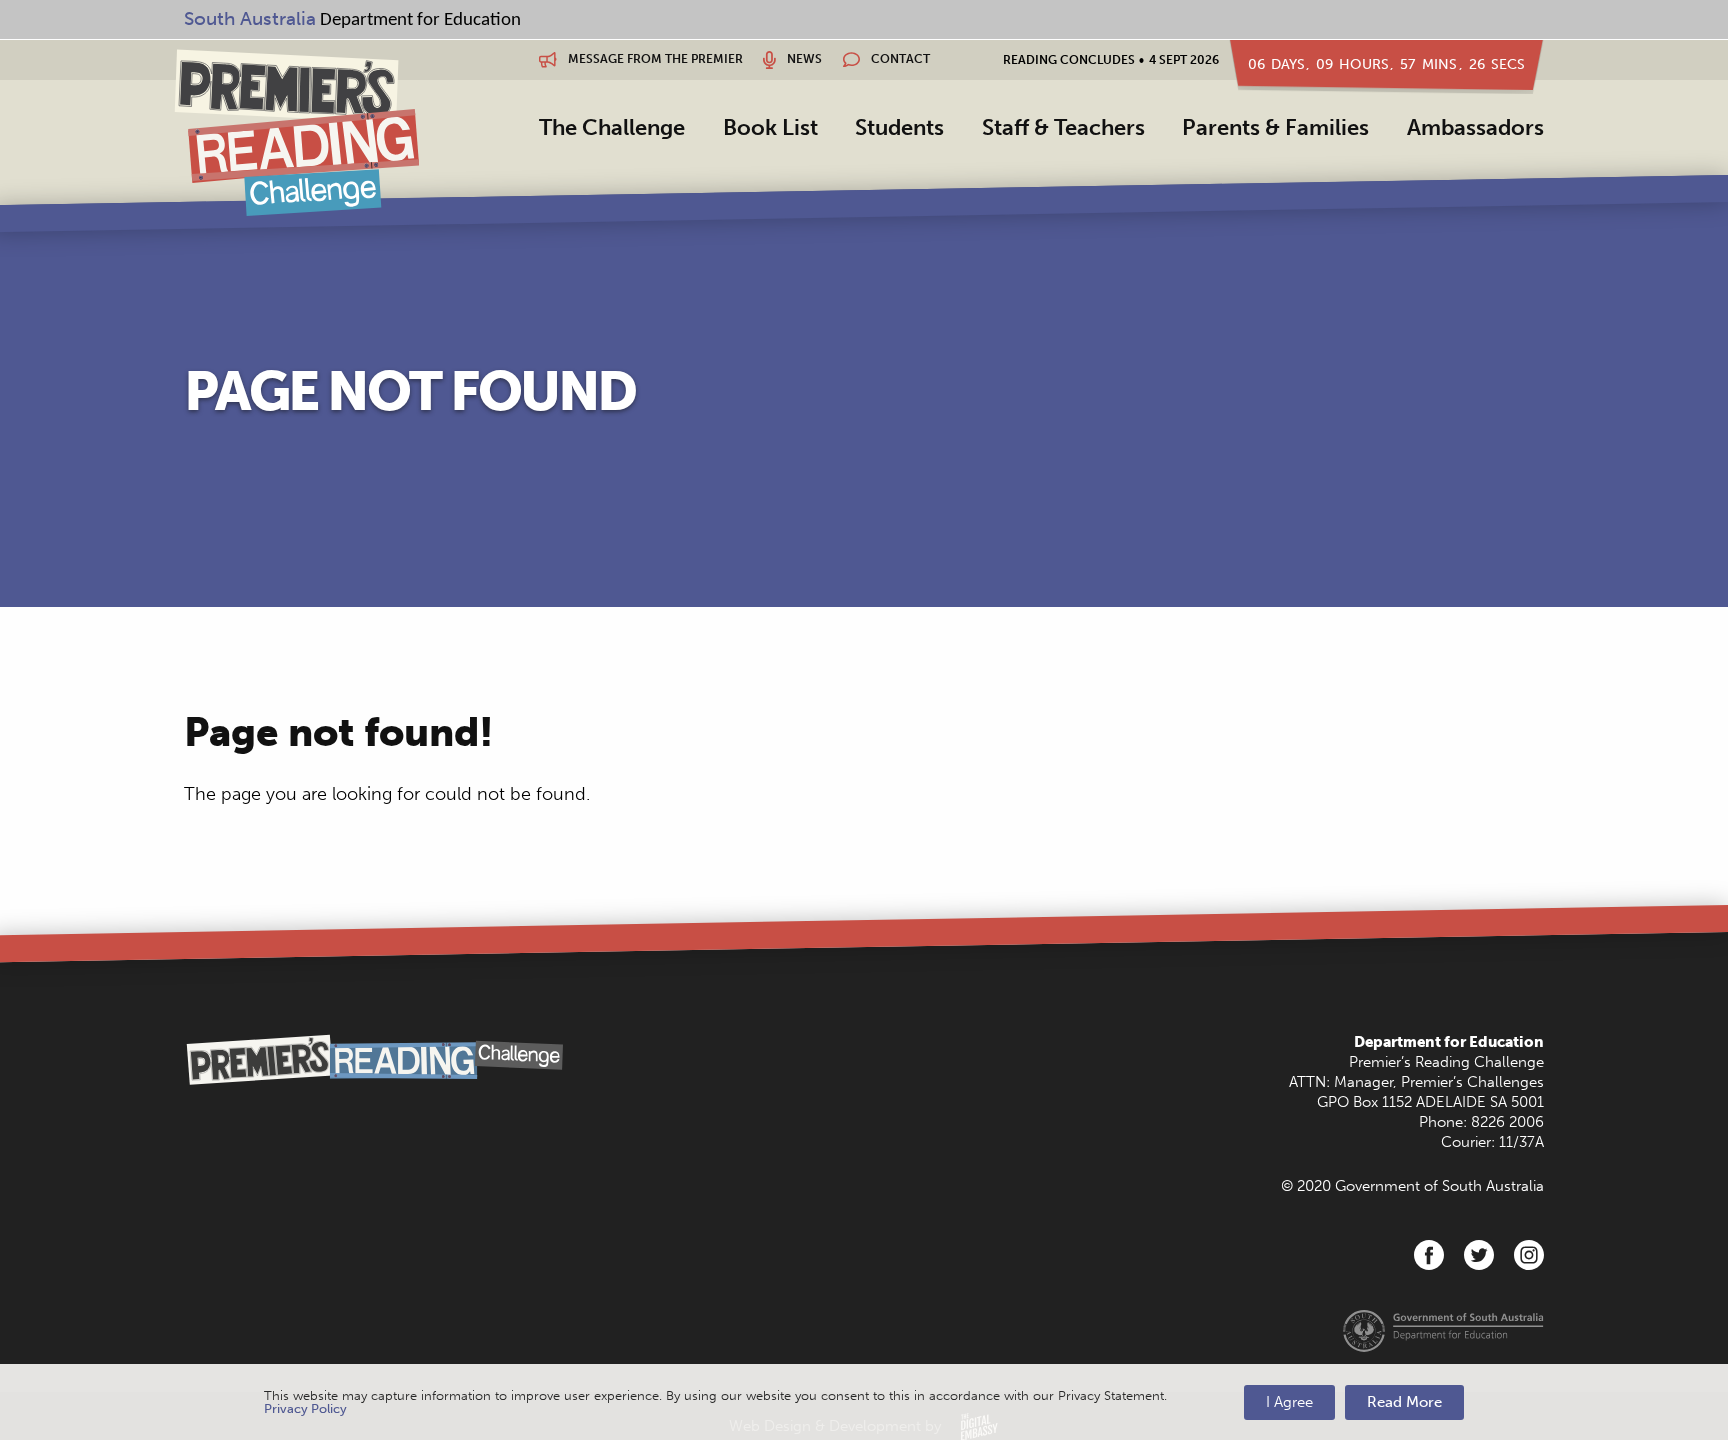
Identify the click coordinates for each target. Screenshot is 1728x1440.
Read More (1404, 1402)
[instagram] (1529, 1255)
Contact (899, 59)
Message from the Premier (654, 59)
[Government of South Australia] (1443, 1330)
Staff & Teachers (1063, 127)
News (803, 59)
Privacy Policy (305, 1408)
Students (899, 127)
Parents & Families (1275, 127)
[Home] (296, 132)
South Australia (250, 18)
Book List (770, 127)
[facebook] (1429, 1255)
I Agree (1289, 1402)
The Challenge (612, 127)
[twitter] (1479, 1255)
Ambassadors (1475, 127)
